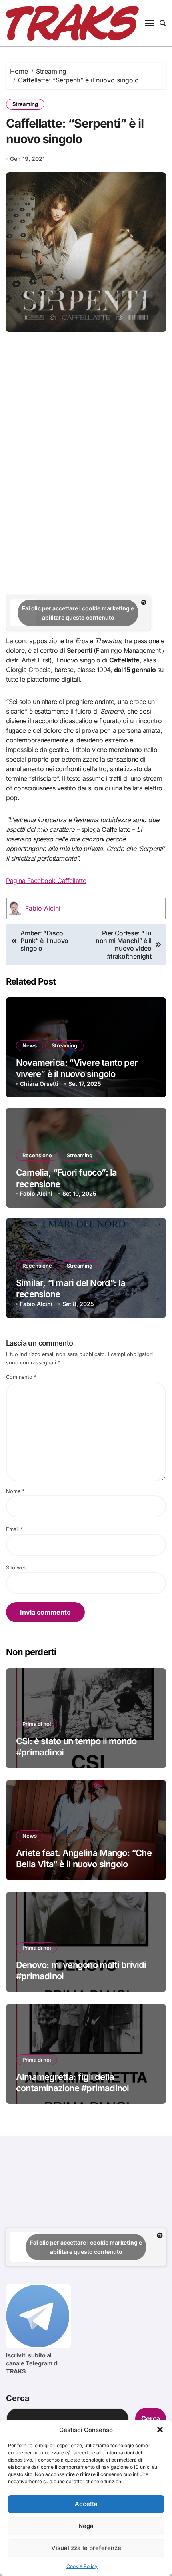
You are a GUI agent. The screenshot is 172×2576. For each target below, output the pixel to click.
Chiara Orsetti (39, 1084)
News (30, 1045)
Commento (21, 1377)
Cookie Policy (82, 2566)
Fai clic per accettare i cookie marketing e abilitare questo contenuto (78, 613)
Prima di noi (37, 1724)
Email (14, 1529)
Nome (15, 1491)
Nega (86, 2526)
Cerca (18, 2398)
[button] (160, 2430)
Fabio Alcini (43, 908)
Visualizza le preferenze (86, 2548)
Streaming (25, 104)
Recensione (37, 1155)
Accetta (86, 2504)
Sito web (16, 1568)
